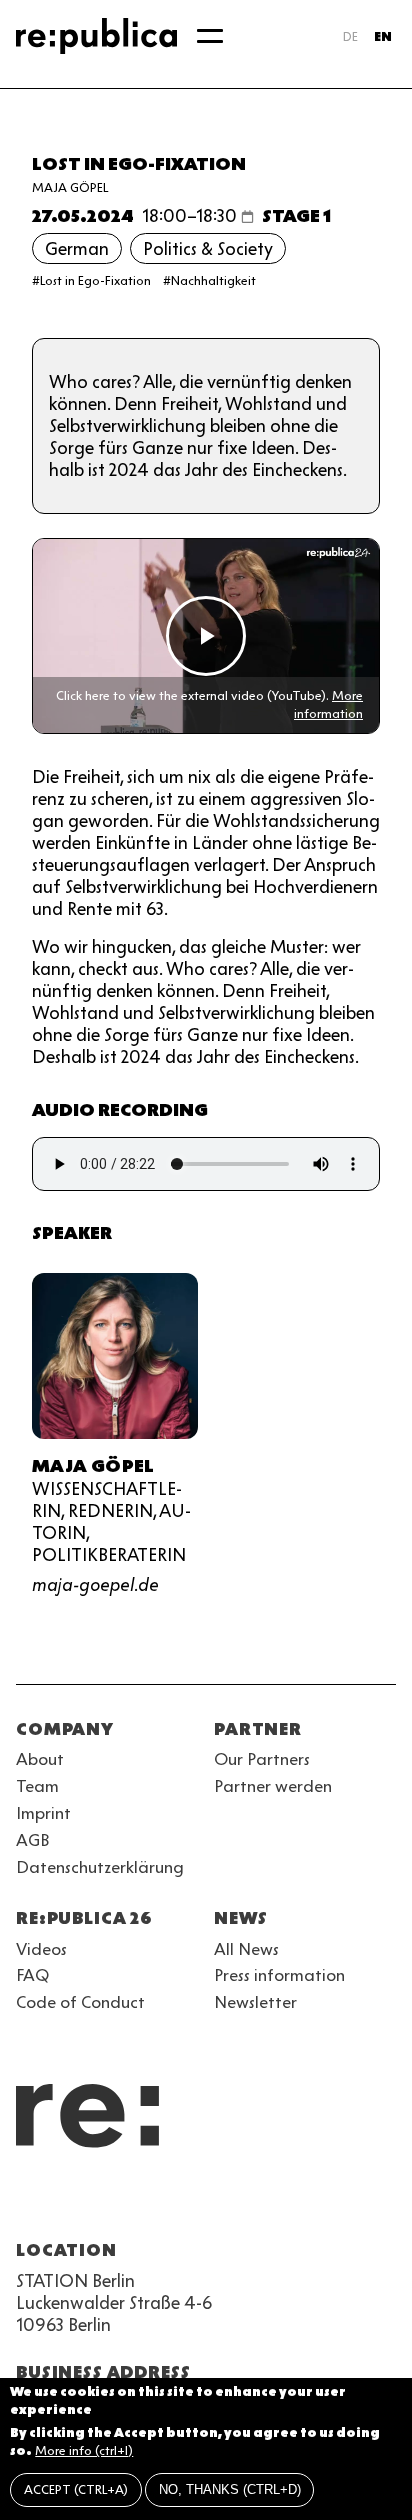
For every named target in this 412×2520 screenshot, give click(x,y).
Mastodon (136, 2202)
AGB (33, 1840)
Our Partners (262, 1759)
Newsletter (255, 2002)
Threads (244, 2202)
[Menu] (210, 36)
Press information (279, 1975)
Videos (41, 1949)
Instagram (64, 2202)
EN (383, 36)
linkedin (172, 2202)
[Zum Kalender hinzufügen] (247, 216)
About (40, 1759)
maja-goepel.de (95, 1585)
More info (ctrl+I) (84, 2450)
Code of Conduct (80, 2002)
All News (246, 1949)
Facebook (280, 2202)
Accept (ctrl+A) (76, 2489)
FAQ (32, 1975)
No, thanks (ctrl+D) (230, 2489)
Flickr (208, 2202)
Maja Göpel (70, 187)
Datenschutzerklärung (100, 1867)
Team (37, 1786)
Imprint (43, 1813)
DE (350, 36)
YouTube (28, 2202)
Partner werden (273, 1786)
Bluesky (100, 2202)
